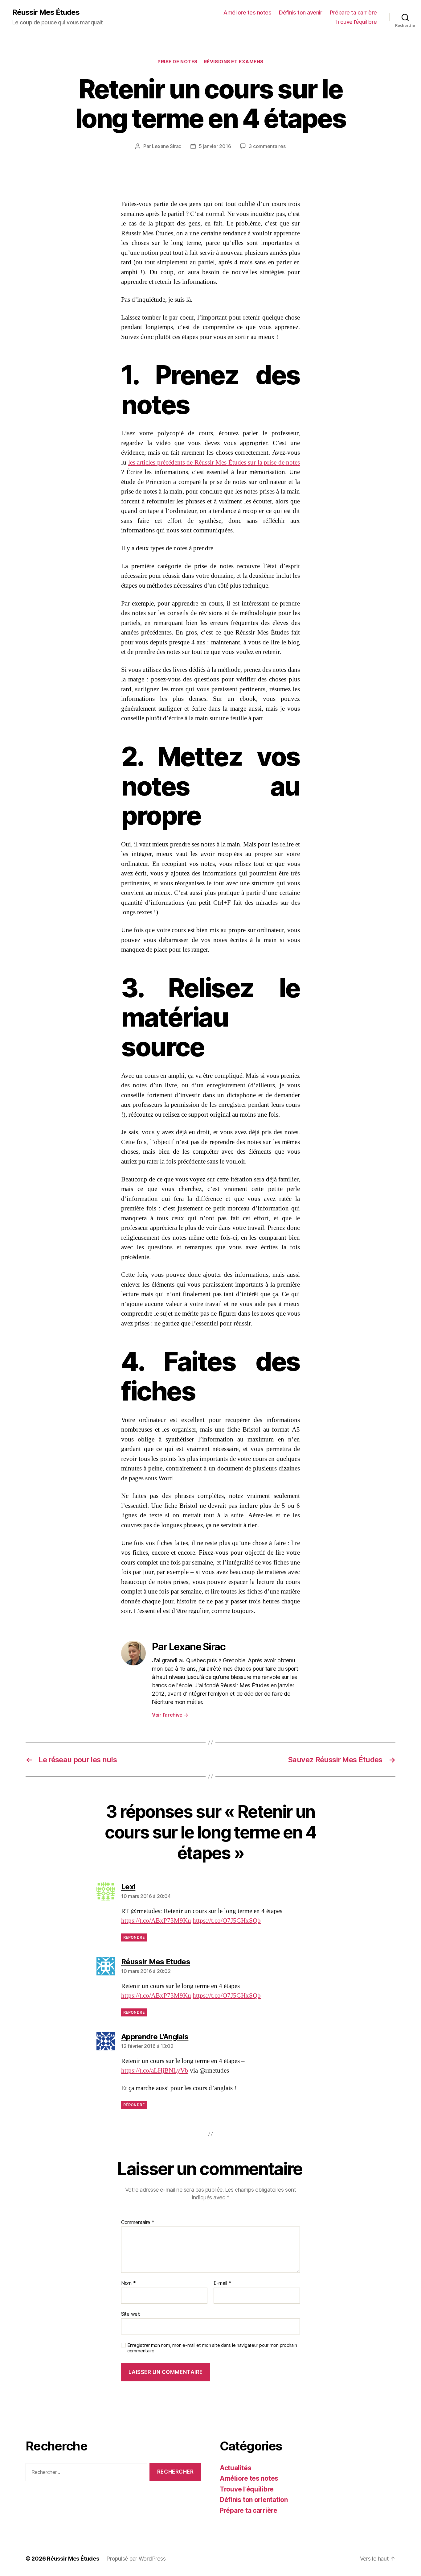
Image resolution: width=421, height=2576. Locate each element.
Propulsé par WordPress (136, 2559)
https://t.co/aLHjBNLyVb (155, 2071)
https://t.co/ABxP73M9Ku (156, 1921)
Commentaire (138, 2222)
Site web (131, 2314)
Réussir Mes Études (46, 12)
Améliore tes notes (247, 12)
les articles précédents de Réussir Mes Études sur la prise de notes (214, 463)
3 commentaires (267, 146)
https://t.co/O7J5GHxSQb (227, 1921)
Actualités (235, 2468)
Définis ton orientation (254, 2500)
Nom (129, 2283)
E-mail (222, 2283)
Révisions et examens (234, 62)
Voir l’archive (170, 1715)
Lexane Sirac (167, 146)
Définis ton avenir (300, 12)
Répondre (134, 1937)
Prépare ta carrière (353, 12)
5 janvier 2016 (215, 146)
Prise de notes (178, 62)
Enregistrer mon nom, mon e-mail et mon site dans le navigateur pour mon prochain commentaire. (212, 2348)
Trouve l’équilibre (356, 22)
